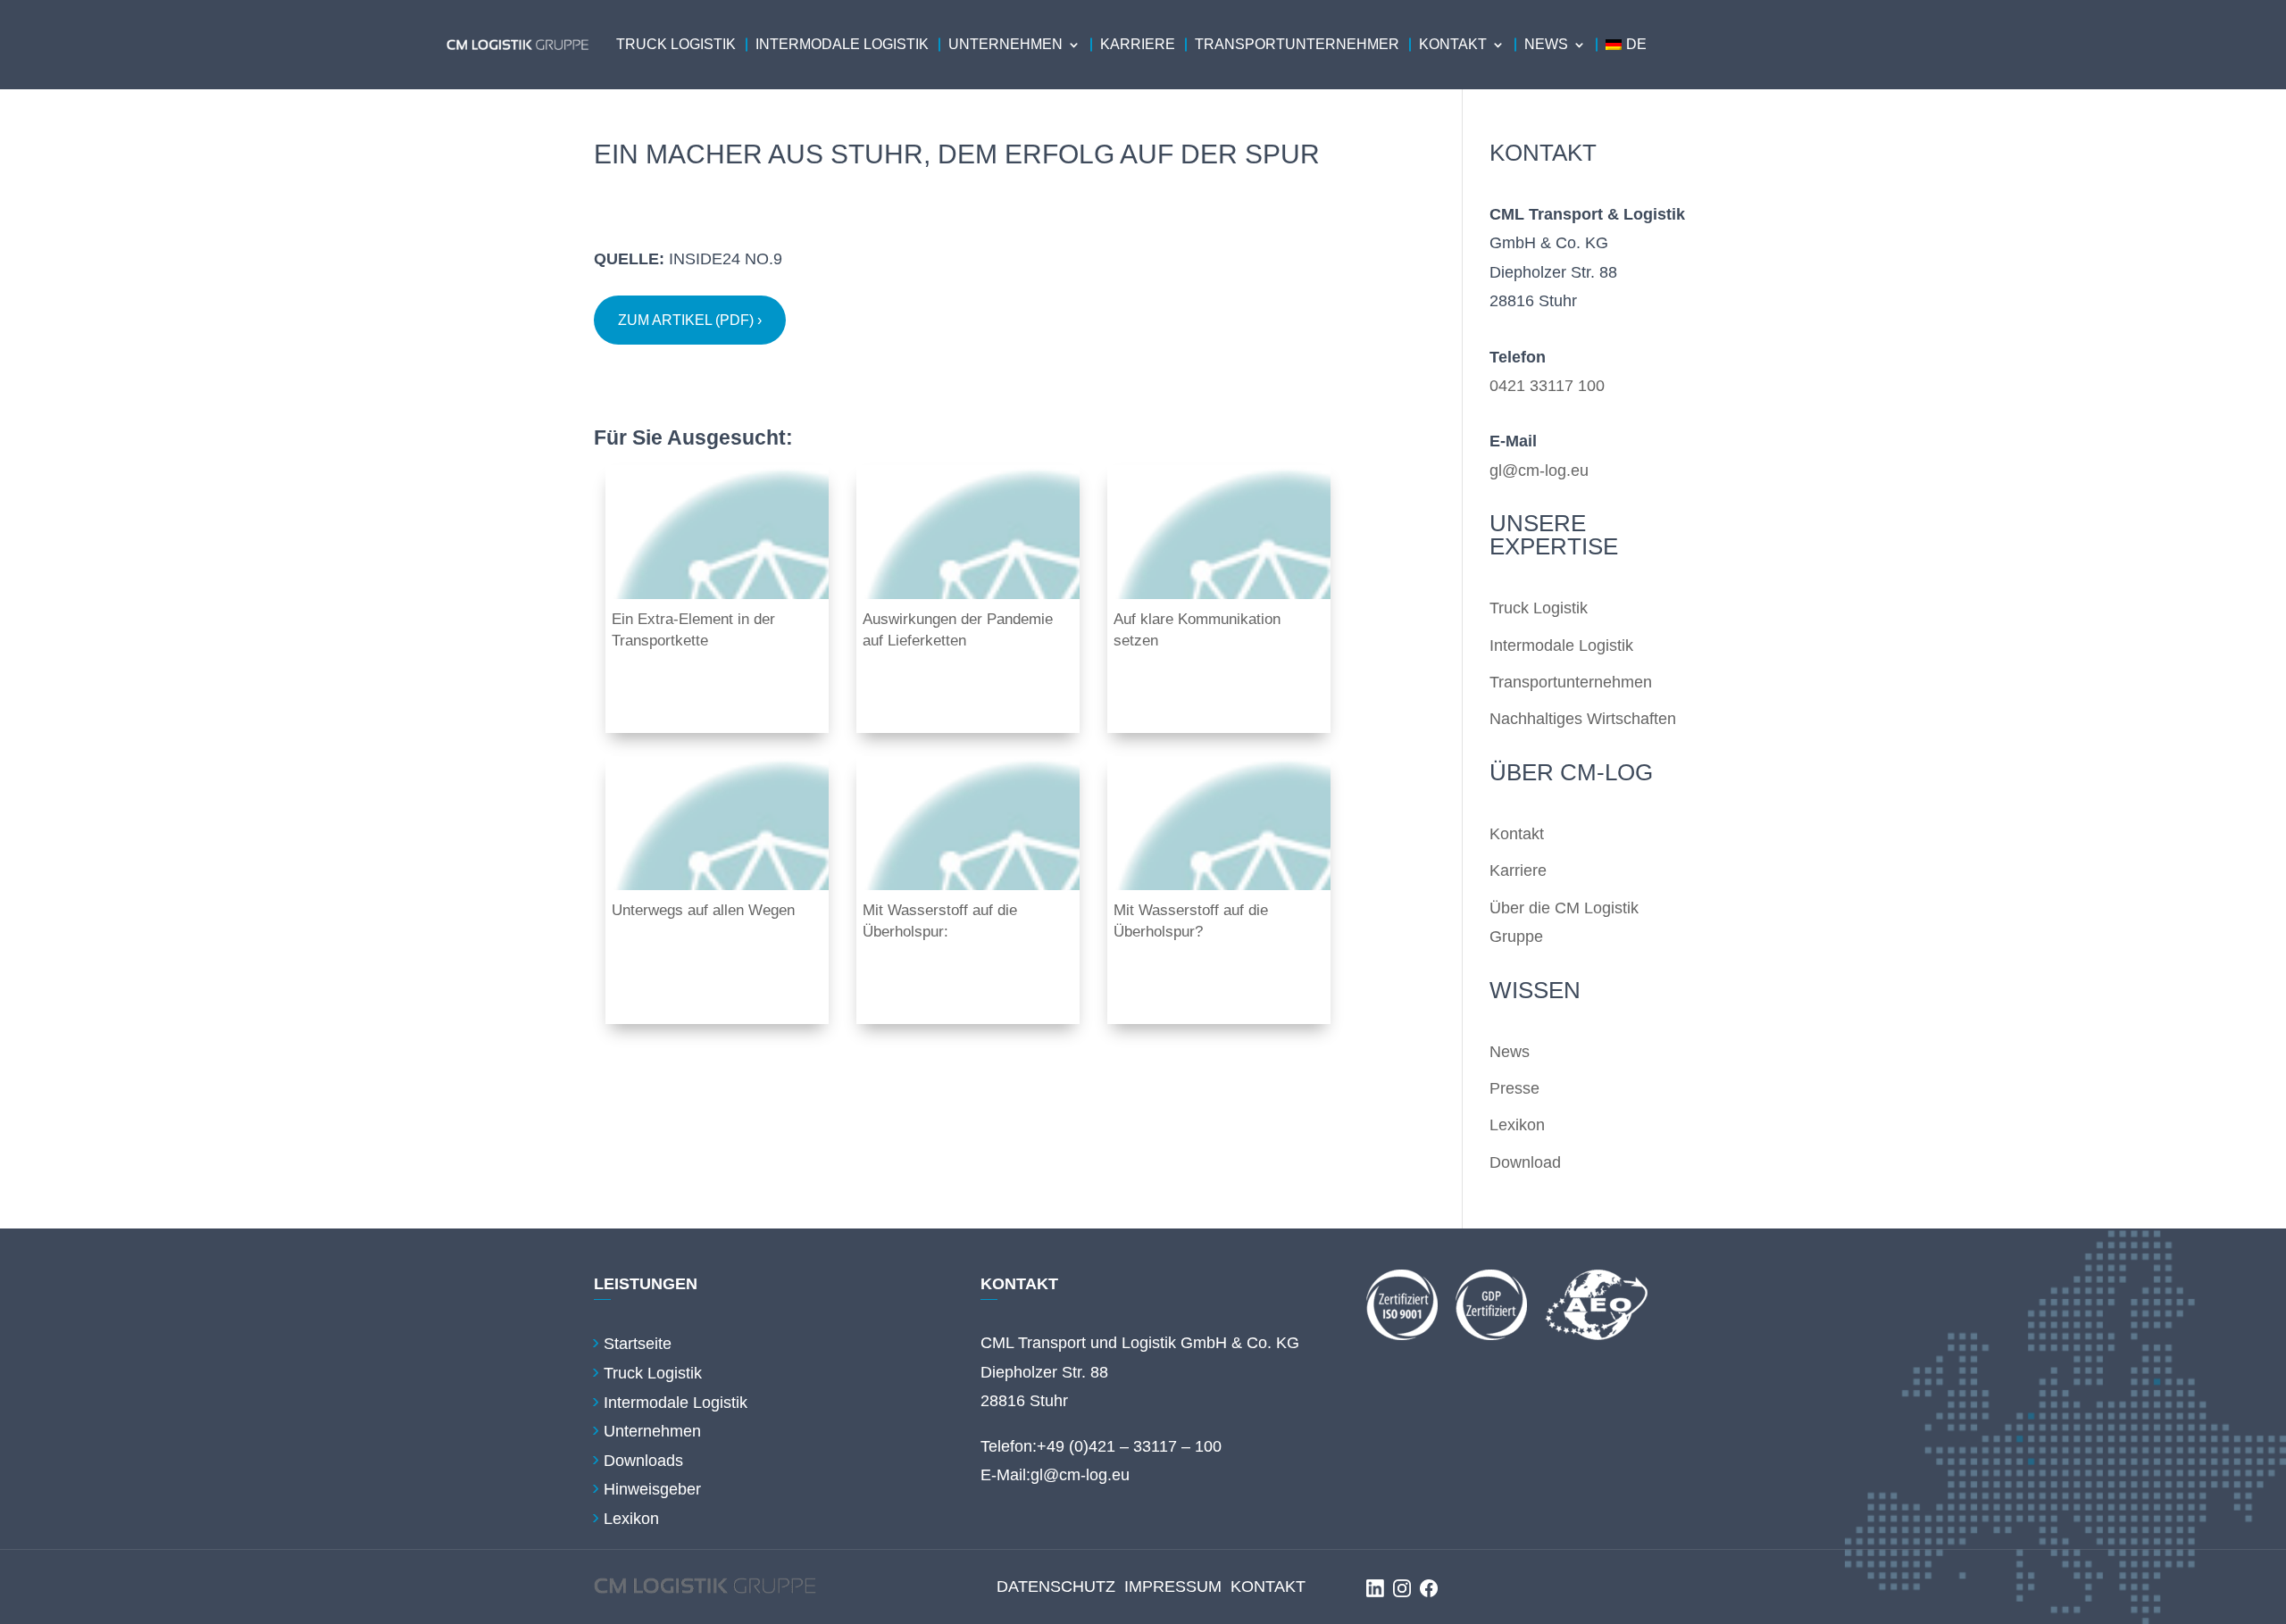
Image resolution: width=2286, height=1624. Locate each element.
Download (1525, 1162)
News (1546, 44)
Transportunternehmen (1571, 682)
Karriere (1138, 44)
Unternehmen (1005, 44)
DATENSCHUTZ (1056, 1587)
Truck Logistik (676, 44)
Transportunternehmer (1297, 44)
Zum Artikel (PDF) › (690, 320)
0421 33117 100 (1547, 386)
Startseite (638, 1344)
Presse (1514, 1088)
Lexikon (1517, 1125)
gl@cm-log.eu (1539, 471)
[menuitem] (1626, 45)
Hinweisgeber (652, 1489)
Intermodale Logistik (842, 44)
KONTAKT (1268, 1587)
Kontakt (1453, 44)
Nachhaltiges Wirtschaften (1583, 719)
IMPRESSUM (1173, 1587)
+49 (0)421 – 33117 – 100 (1129, 1446)
